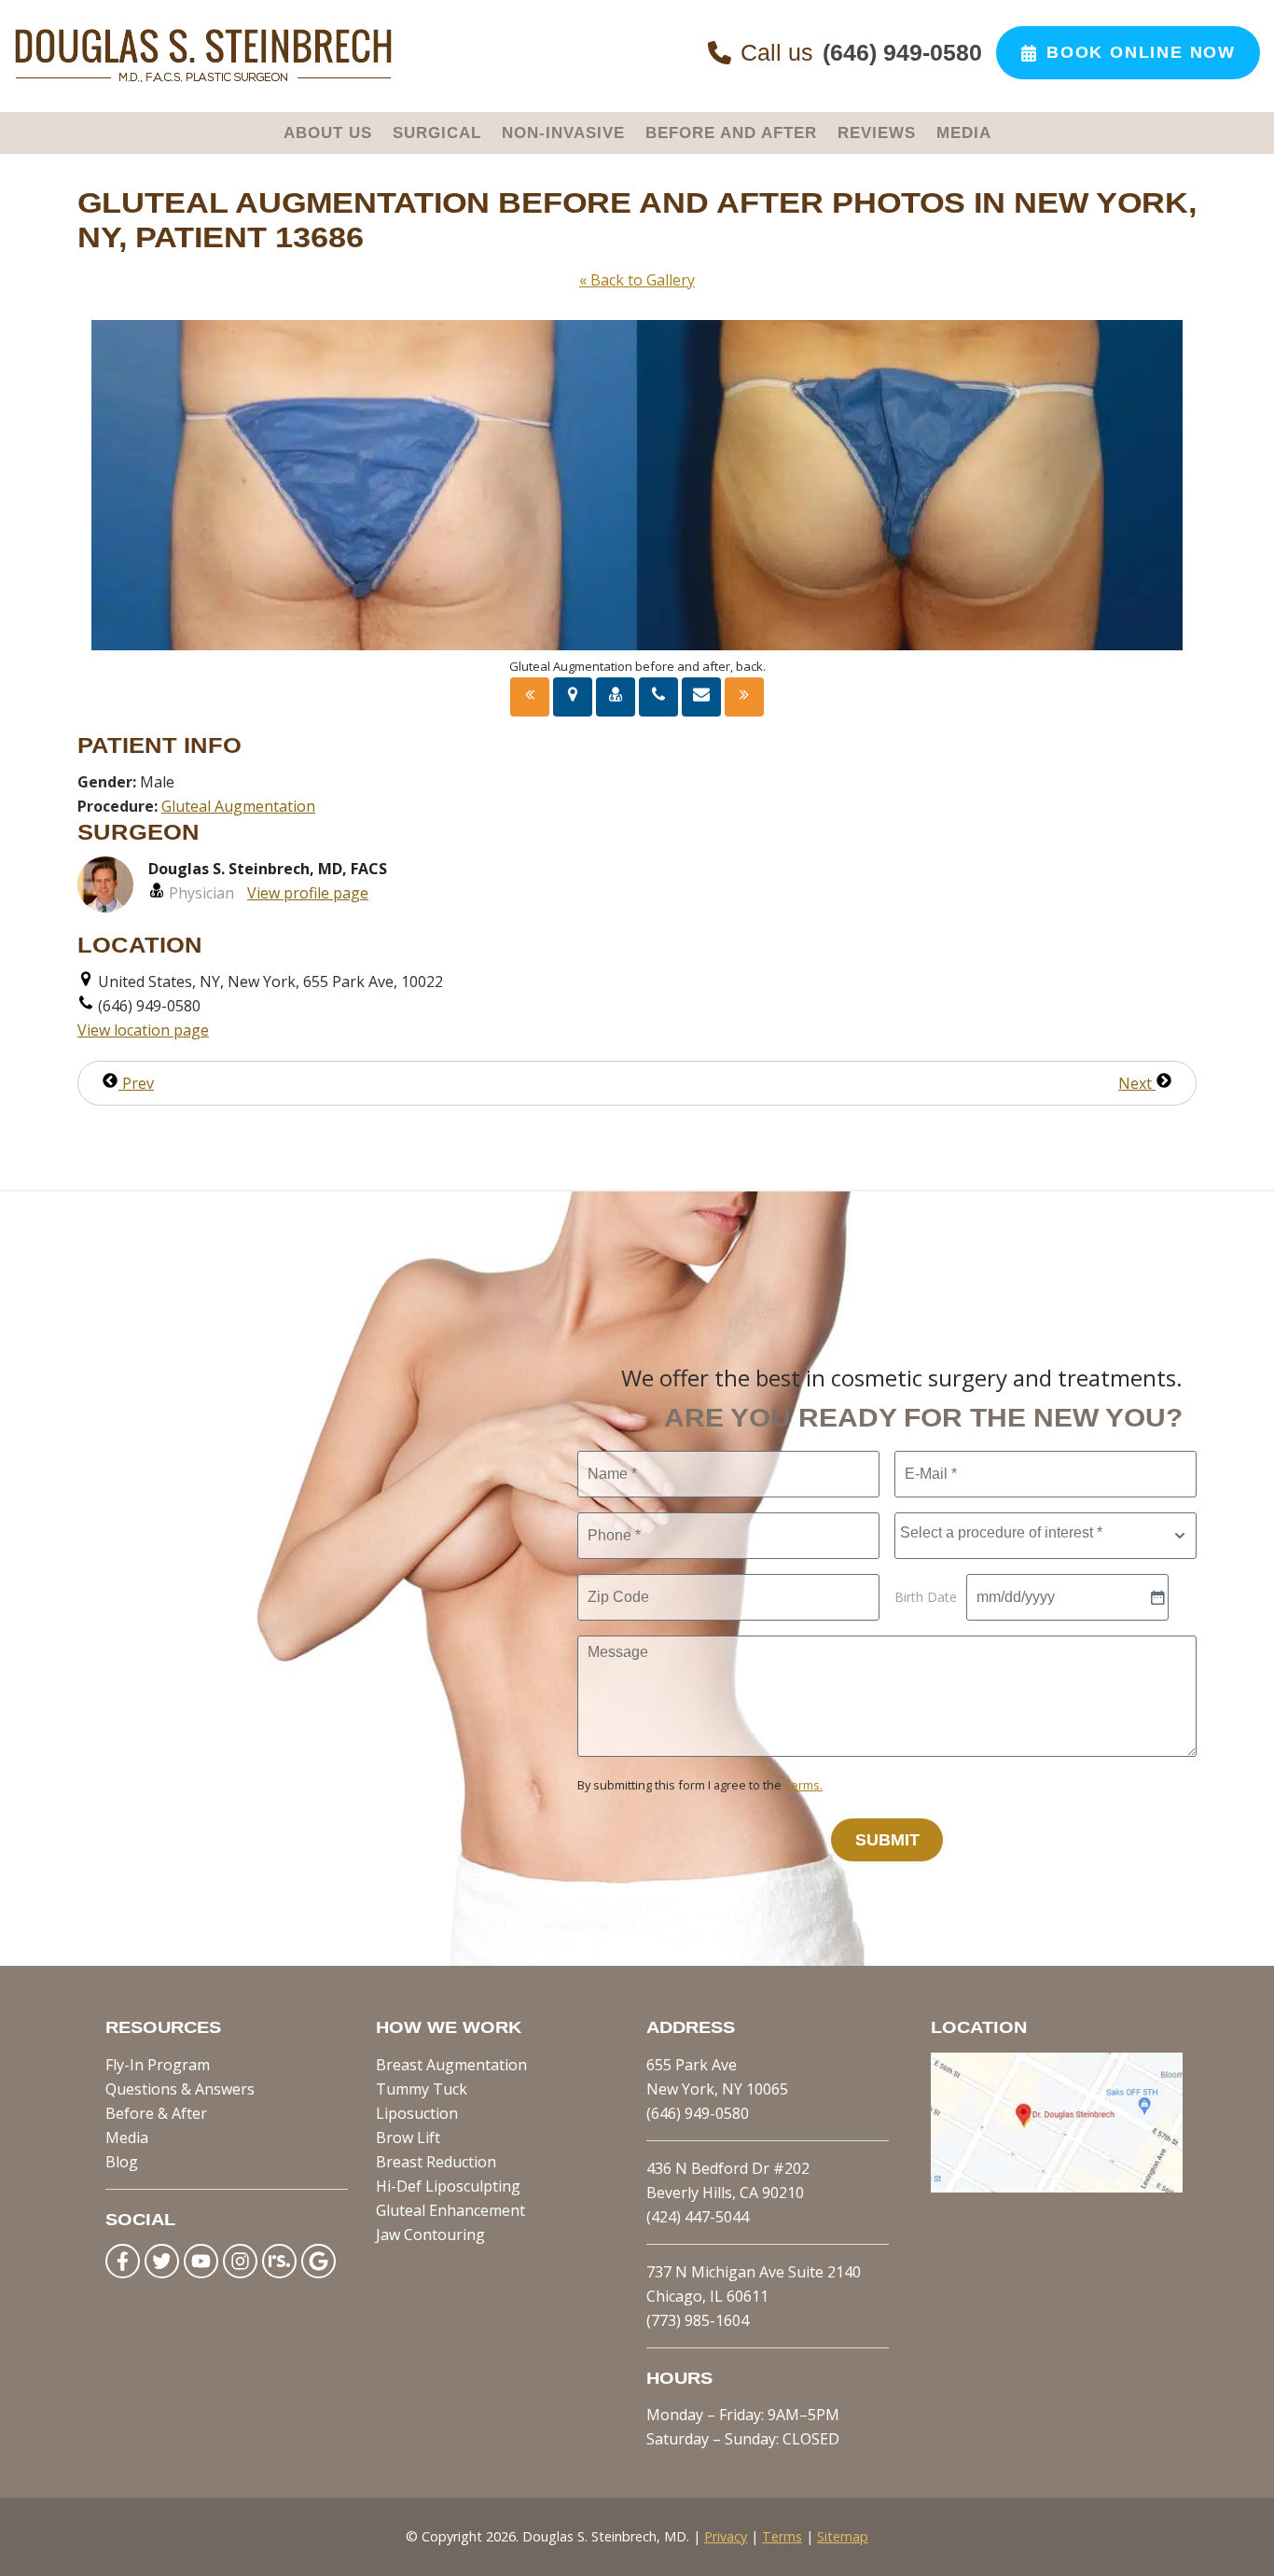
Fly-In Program (158, 2065)
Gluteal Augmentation (238, 806)
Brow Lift (408, 2137)
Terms (782, 2536)
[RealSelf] (279, 2261)
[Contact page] (701, 697)
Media (127, 2137)
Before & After (156, 2113)
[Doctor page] (616, 697)
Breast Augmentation (451, 2065)
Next (1137, 1083)
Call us (861, 52)
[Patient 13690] (744, 697)
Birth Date (926, 1597)
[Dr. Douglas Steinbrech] (203, 78)
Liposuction (417, 2113)
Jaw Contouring (430, 2235)
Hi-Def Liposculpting (448, 2186)
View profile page (308, 893)
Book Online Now (1141, 52)
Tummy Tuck (422, 2089)
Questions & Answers (180, 2089)
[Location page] (573, 697)
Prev (136, 1083)
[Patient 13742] (530, 697)
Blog (122, 2162)
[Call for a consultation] (658, 697)
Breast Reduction (436, 2162)
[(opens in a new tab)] (1057, 2187)
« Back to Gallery (637, 280)
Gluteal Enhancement (450, 2210)
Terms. (803, 1785)
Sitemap (843, 2536)
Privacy (726, 2536)
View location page (143, 1030)
